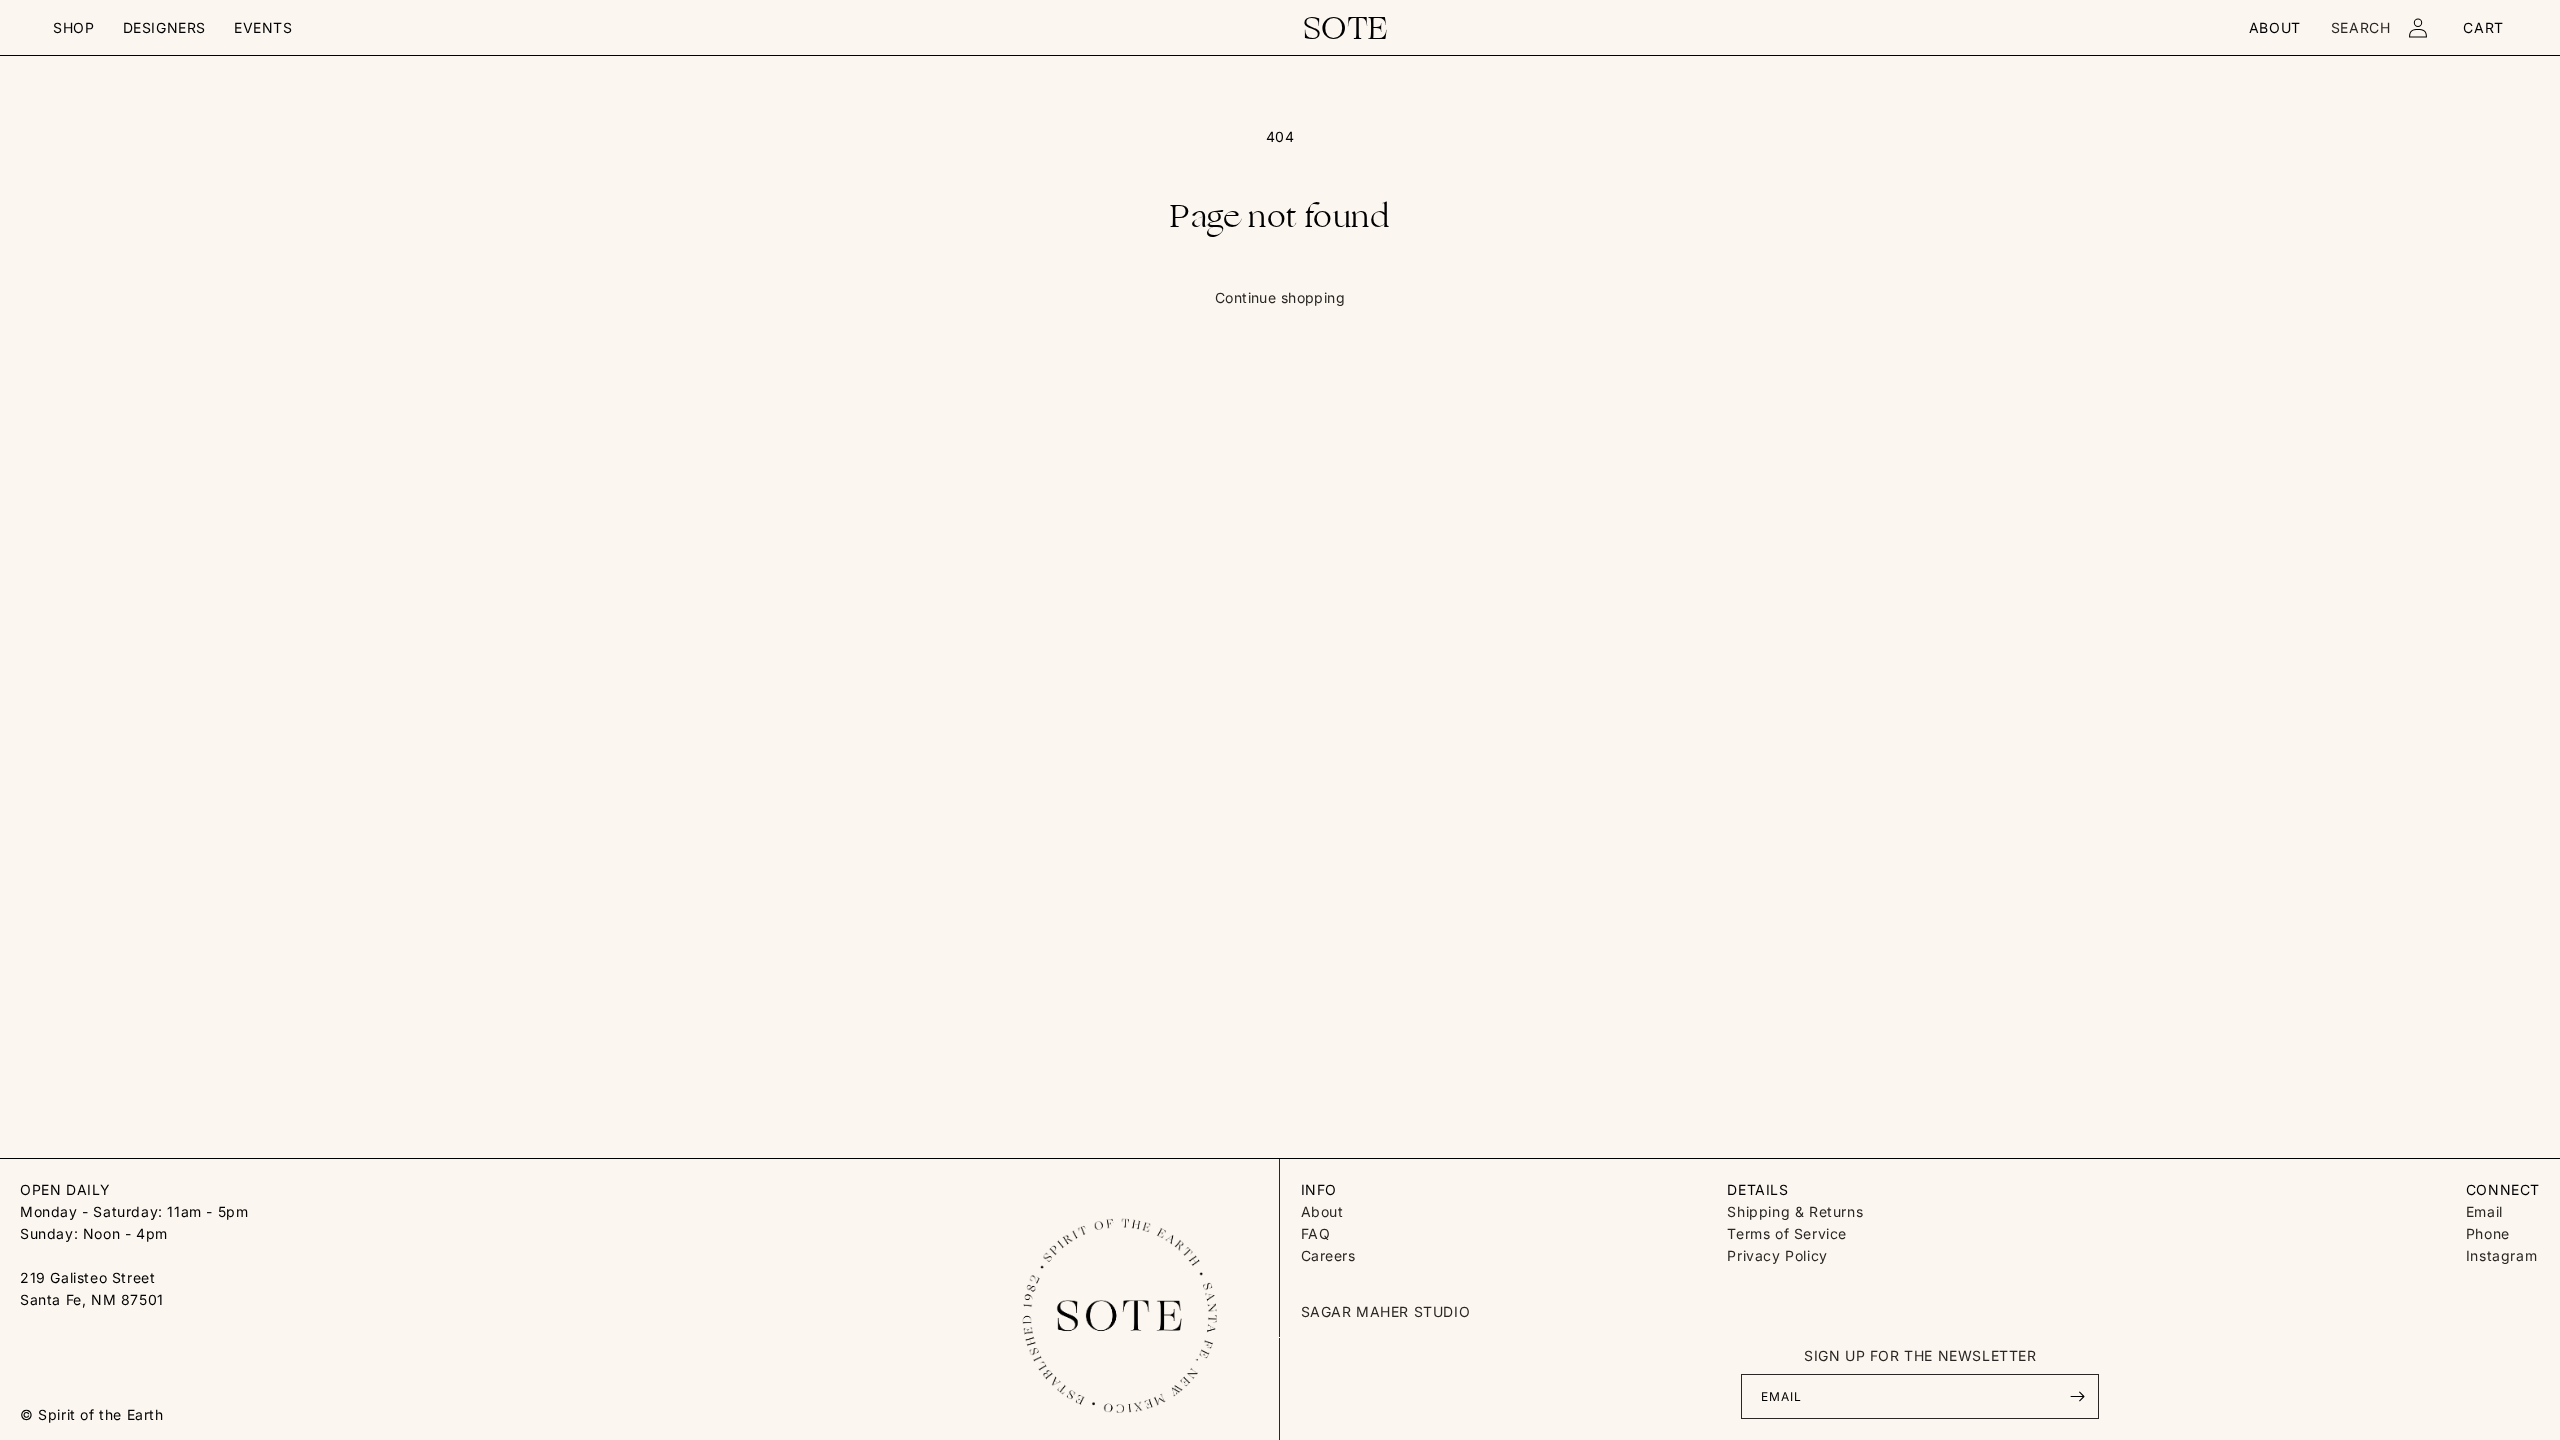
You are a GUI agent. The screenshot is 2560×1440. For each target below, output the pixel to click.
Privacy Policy (1777, 1255)
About (1322, 1211)
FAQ (1316, 1233)
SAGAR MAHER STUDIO (1386, 1311)
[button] (73, 28)
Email (2484, 1211)
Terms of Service (1787, 1233)
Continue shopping (1280, 297)
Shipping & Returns (1795, 1211)
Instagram (2501, 1255)
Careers (1328, 1255)
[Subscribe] (2077, 1396)
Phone (2488, 1233)
